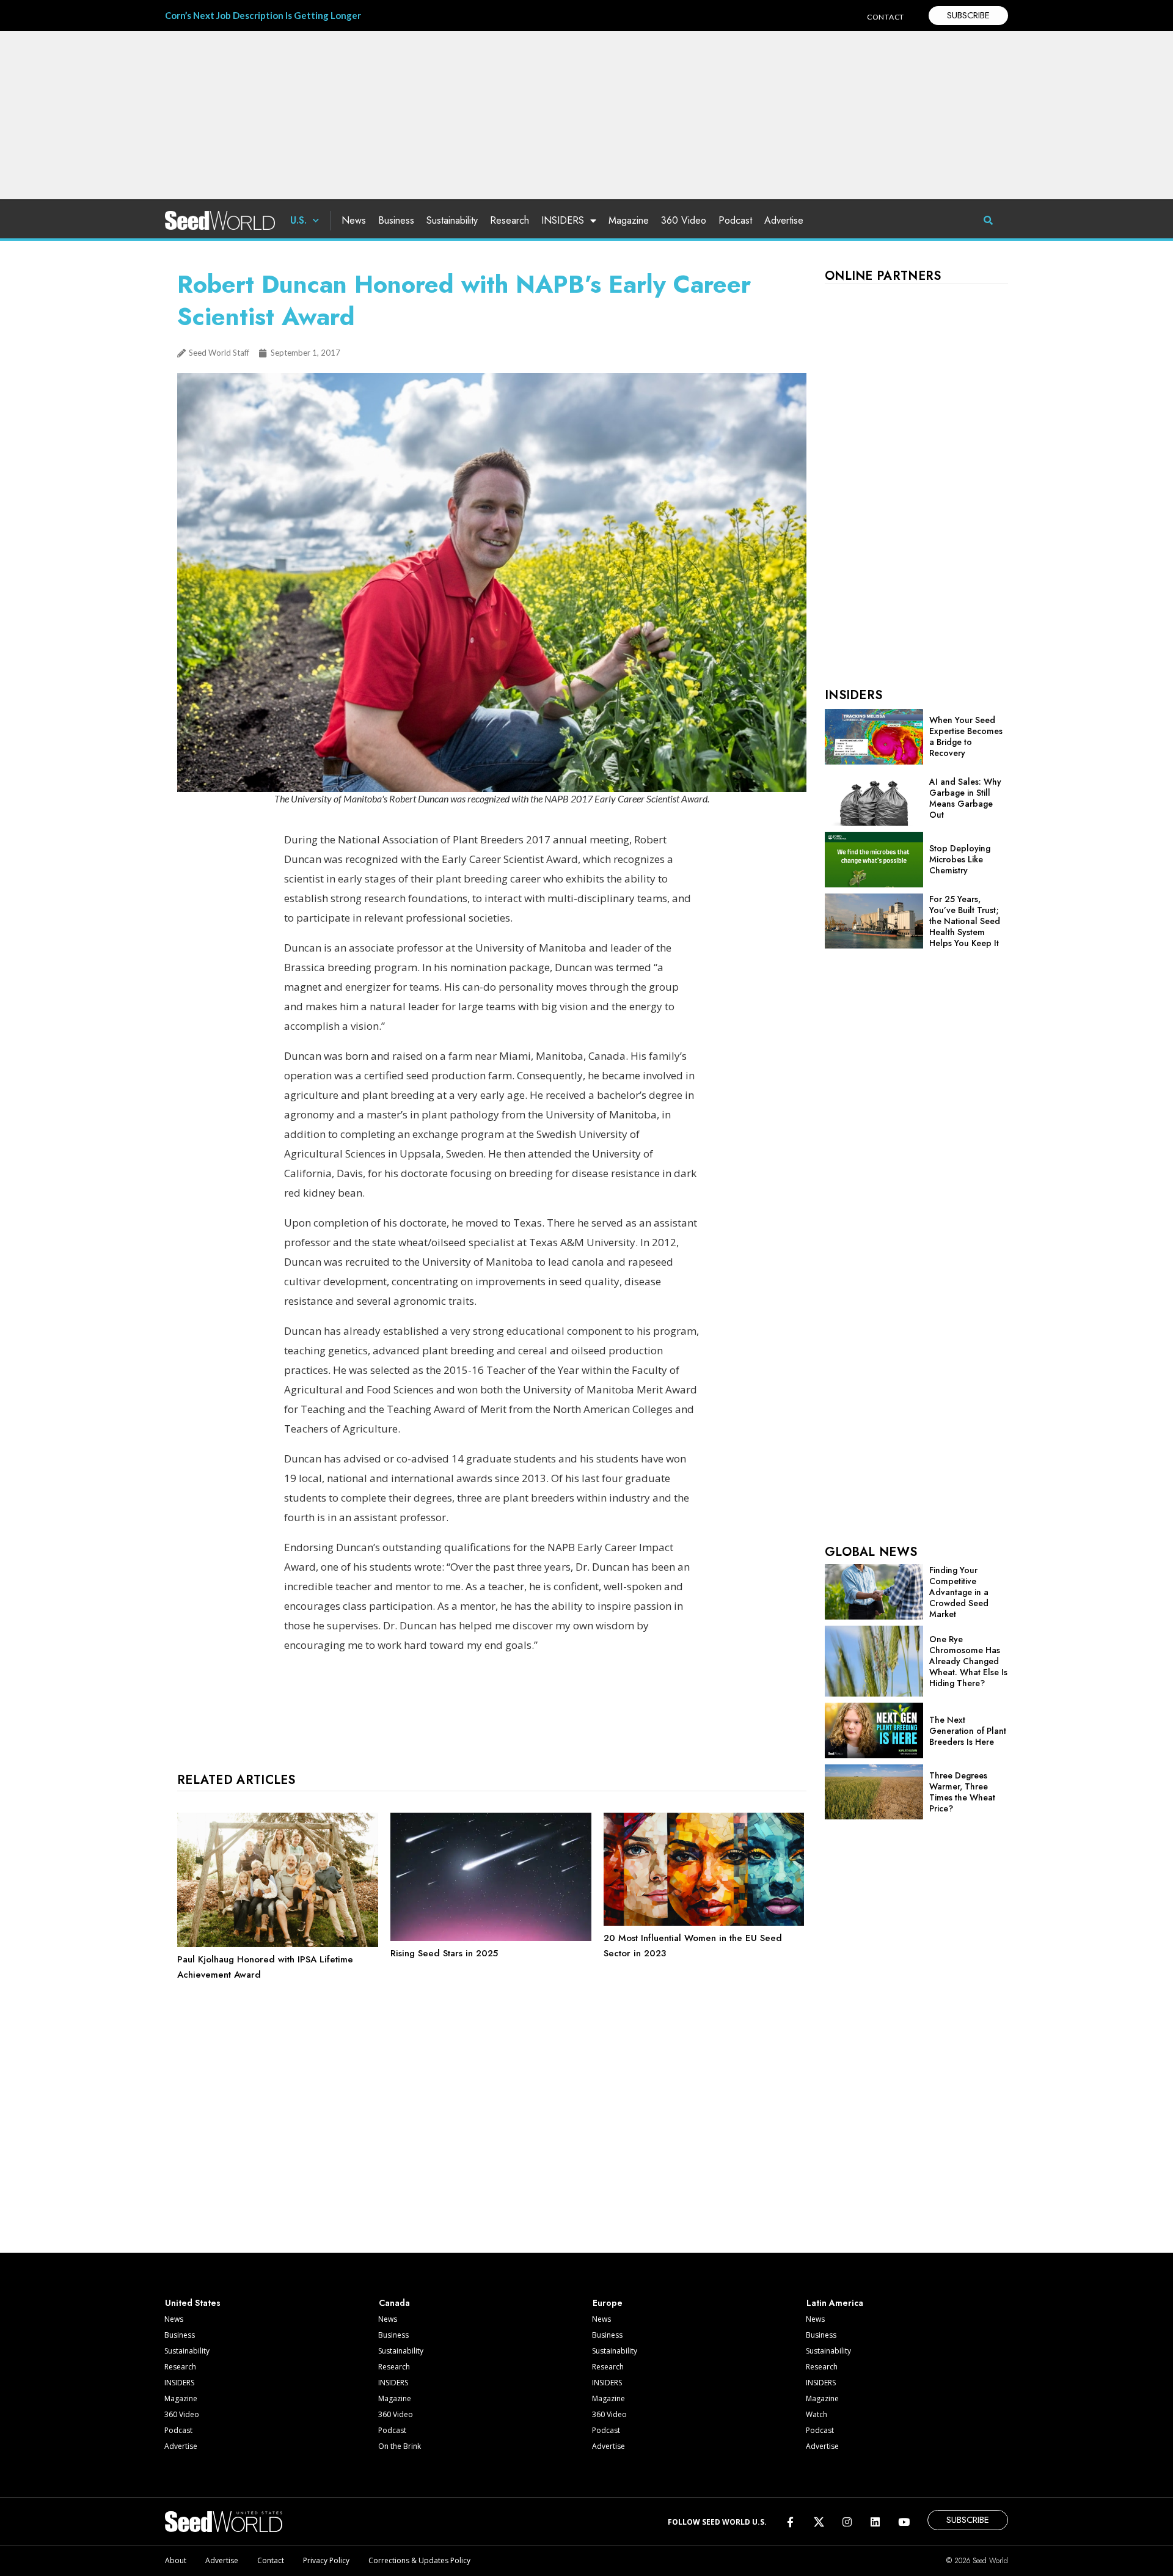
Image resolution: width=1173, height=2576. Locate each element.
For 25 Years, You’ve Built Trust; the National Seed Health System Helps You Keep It (965, 921)
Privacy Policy (326, 2560)
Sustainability (452, 220)
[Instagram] (847, 2521)
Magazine (629, 220)
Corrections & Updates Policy (419, 2560)
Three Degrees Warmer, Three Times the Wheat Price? (962, 1792)
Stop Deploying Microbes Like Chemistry (960, 859)
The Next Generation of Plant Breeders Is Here (968, 1731)
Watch (817, 2414)
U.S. (298, 220)
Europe (608, 2303)
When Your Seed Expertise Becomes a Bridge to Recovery (966, 736)
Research (510, 220)
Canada (394, 2303)
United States (193, 2303)
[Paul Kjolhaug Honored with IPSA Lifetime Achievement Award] (278, 1944)
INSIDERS (563, 220)
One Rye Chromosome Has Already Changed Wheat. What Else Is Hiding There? (968, 1661)
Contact (271, 2560)
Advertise (784, 220)
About (176, 2560)
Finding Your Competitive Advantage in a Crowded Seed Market (959, 1592)
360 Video (684, 220)
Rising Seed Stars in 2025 (444, 1953)
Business (396, 220)
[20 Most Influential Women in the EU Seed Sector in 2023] (704, 1923)
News (354, 220)
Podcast (735, 220)
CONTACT (886, 17)
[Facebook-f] (790, 2521)
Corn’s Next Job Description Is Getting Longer (263, 15)
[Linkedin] (875, 2521)
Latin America (835, 2303)
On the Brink (400, 2446)
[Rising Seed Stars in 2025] (491, 1938)
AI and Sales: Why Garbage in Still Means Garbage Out (965, 798)
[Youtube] (904, 2521)
